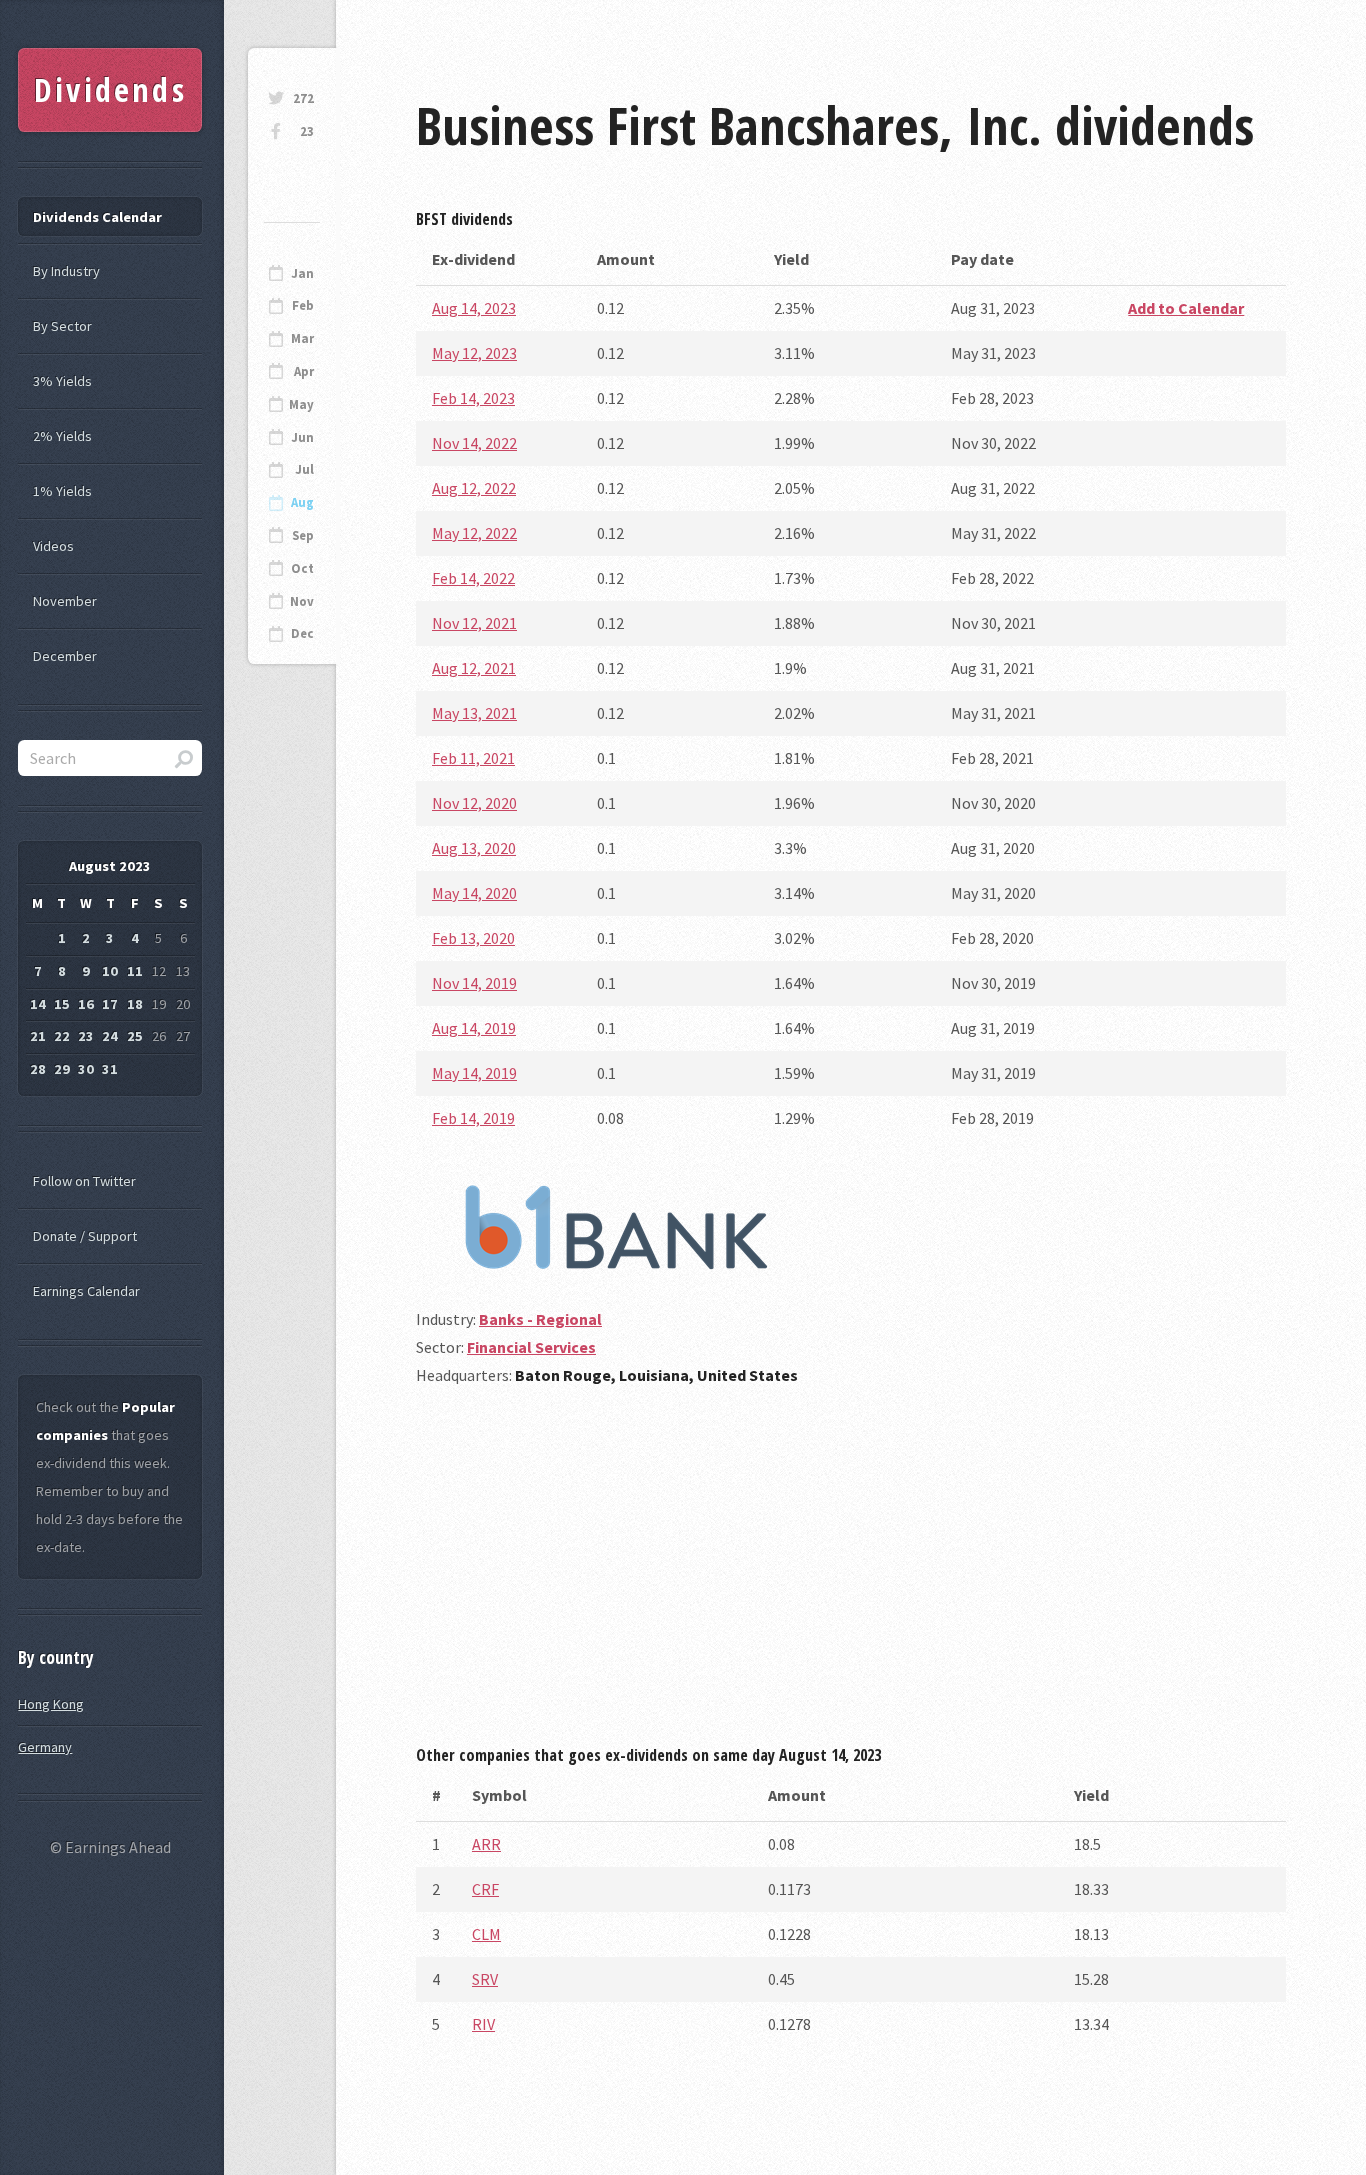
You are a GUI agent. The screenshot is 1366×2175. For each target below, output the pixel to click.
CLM (486, 1934)
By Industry (66, 271)
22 (62, 1036)
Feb (303, 305)
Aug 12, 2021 (474, 668)
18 (135, 1004)
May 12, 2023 (474, 353)
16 (86, 1004)
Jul (304, 469)
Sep (303, 535)
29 (62, 1069)
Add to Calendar (1186, 308)
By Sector (62, 326)
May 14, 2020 (474, 893)
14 (38, 1004)
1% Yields (62, 491)
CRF (485, 1889)
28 (38, 1069)
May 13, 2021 (474, 713)
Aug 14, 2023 (474, 308)
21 (38, 1036)
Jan (302, 273)
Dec (302, 633)
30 (86, 1069)
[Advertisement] (851, 1573)
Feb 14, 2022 (473, 578)
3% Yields (62, 381)
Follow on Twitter (84, 1181)
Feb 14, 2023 (473, 398)
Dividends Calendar (97, 217)
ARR (486, 1844)
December (65, 656)
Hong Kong (51, 1704)
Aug (302, 502)
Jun (302, 437)
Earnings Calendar (86, 1291)
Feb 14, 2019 (473, 1118)
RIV (483, 2024)
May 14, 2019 (474, 1073)
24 (110, 1036)
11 (135, 971)
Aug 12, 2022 (474, 488)
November (65, 601)
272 (303, 98)
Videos (53, 546)
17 (110, 1004)
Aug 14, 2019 (474, 1028)
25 (135, 1036)
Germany (45, 1747)
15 (62, 1004)
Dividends (110, 89)
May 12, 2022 (474, 533)
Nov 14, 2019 (474, 983)
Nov (302, 601)
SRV (485, 1979)
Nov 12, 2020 (474, 803)
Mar (302, 338)
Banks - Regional (540, 1319)
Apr (304, 371)
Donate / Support (85, 1236)
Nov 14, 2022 (474, 443)
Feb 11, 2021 (473, 758)
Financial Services (531, 1347)
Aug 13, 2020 (474, 848)
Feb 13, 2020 (473, 938)
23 (307, 131)
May (301, 404)
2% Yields (62, 436)
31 (110, 1069)
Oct (302, 568)
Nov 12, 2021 (474, 623)
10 (110, 971)
